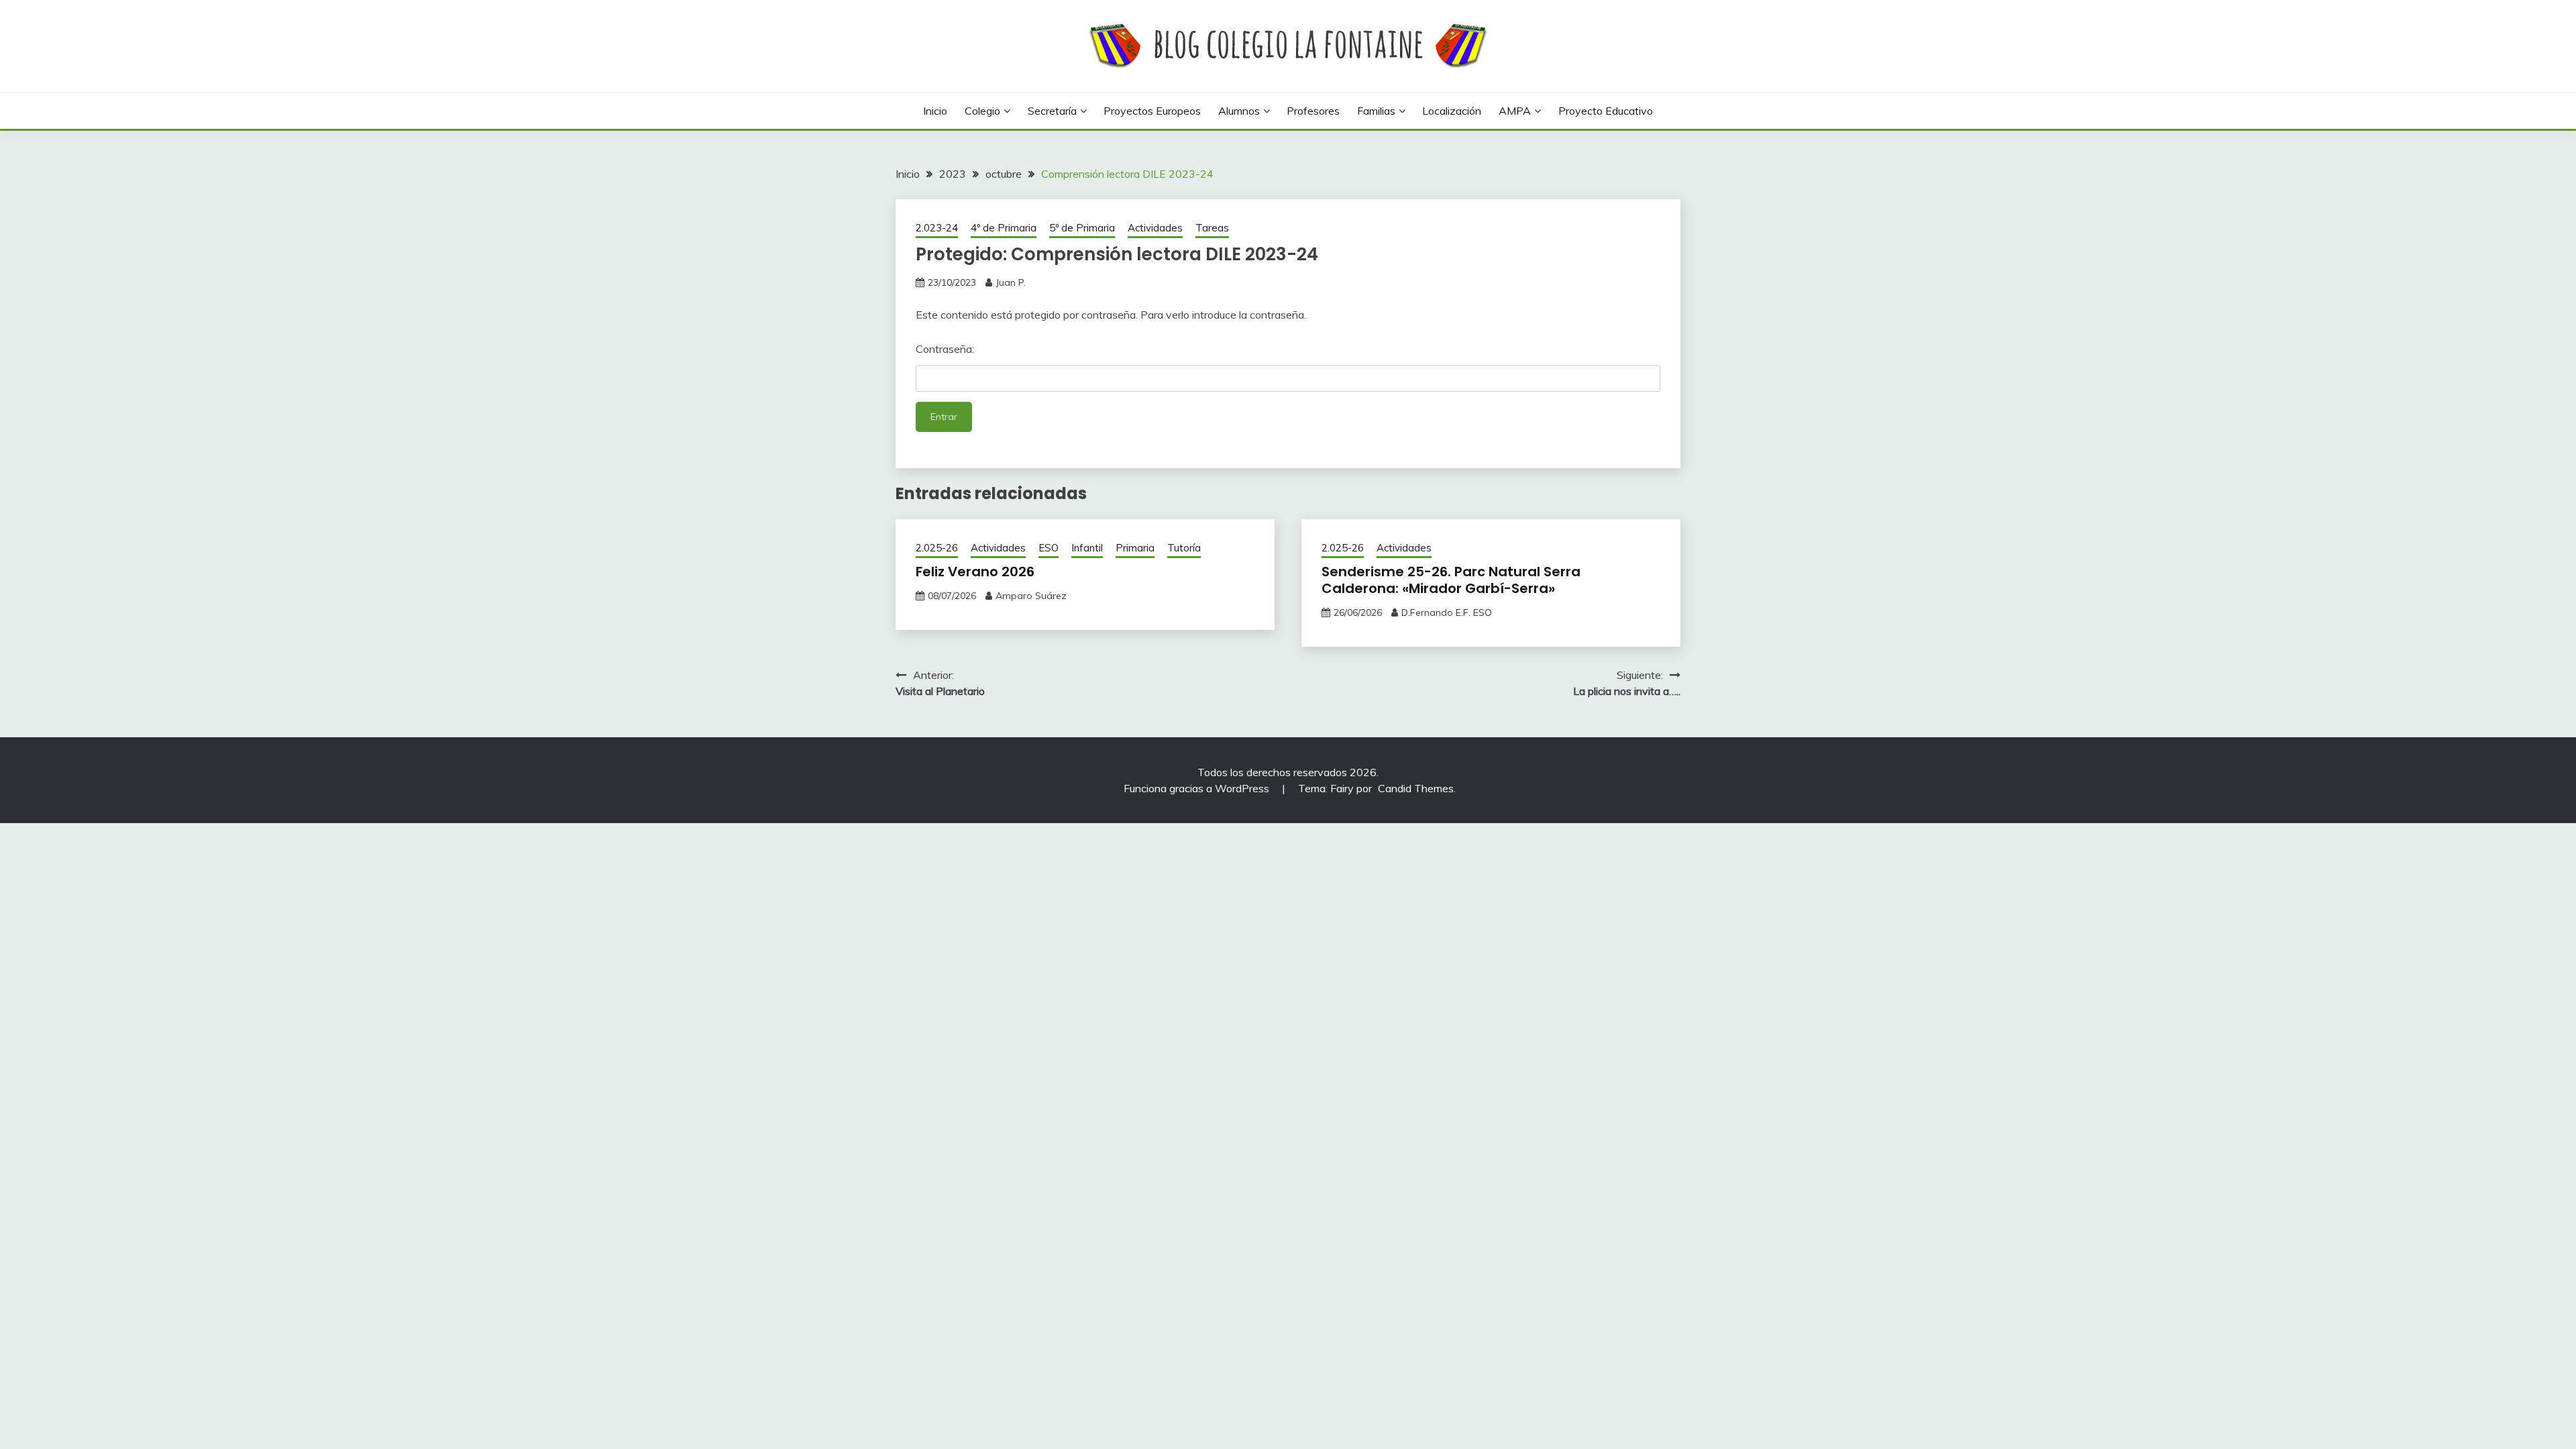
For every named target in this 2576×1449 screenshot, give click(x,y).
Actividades (1155, 228)
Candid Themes (1416, 788)
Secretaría (1052, 111)
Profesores (1313, 111)
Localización (1452, 111)
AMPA (1515, 111)
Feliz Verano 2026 (975, 572)
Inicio (935, 111)
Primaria (1135, 548)
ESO (1049, 548)
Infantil (1087, 548)
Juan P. (1011, 282)
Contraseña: (945, 349)
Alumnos (1239, 111)
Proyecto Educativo (1606, 111)
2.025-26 (937, 548)
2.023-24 (937, 228)
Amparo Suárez (1031, 596)
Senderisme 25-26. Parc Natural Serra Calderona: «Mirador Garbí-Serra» (1451, 580)
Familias (1376, 111)
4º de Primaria (1004, 228)
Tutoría (1184, 548)
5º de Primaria (1082, 228)
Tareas (1212, 228)
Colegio (982, 111)
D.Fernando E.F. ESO (1447, 612)
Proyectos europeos (1152, 111)
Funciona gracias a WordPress (1198, 788)
